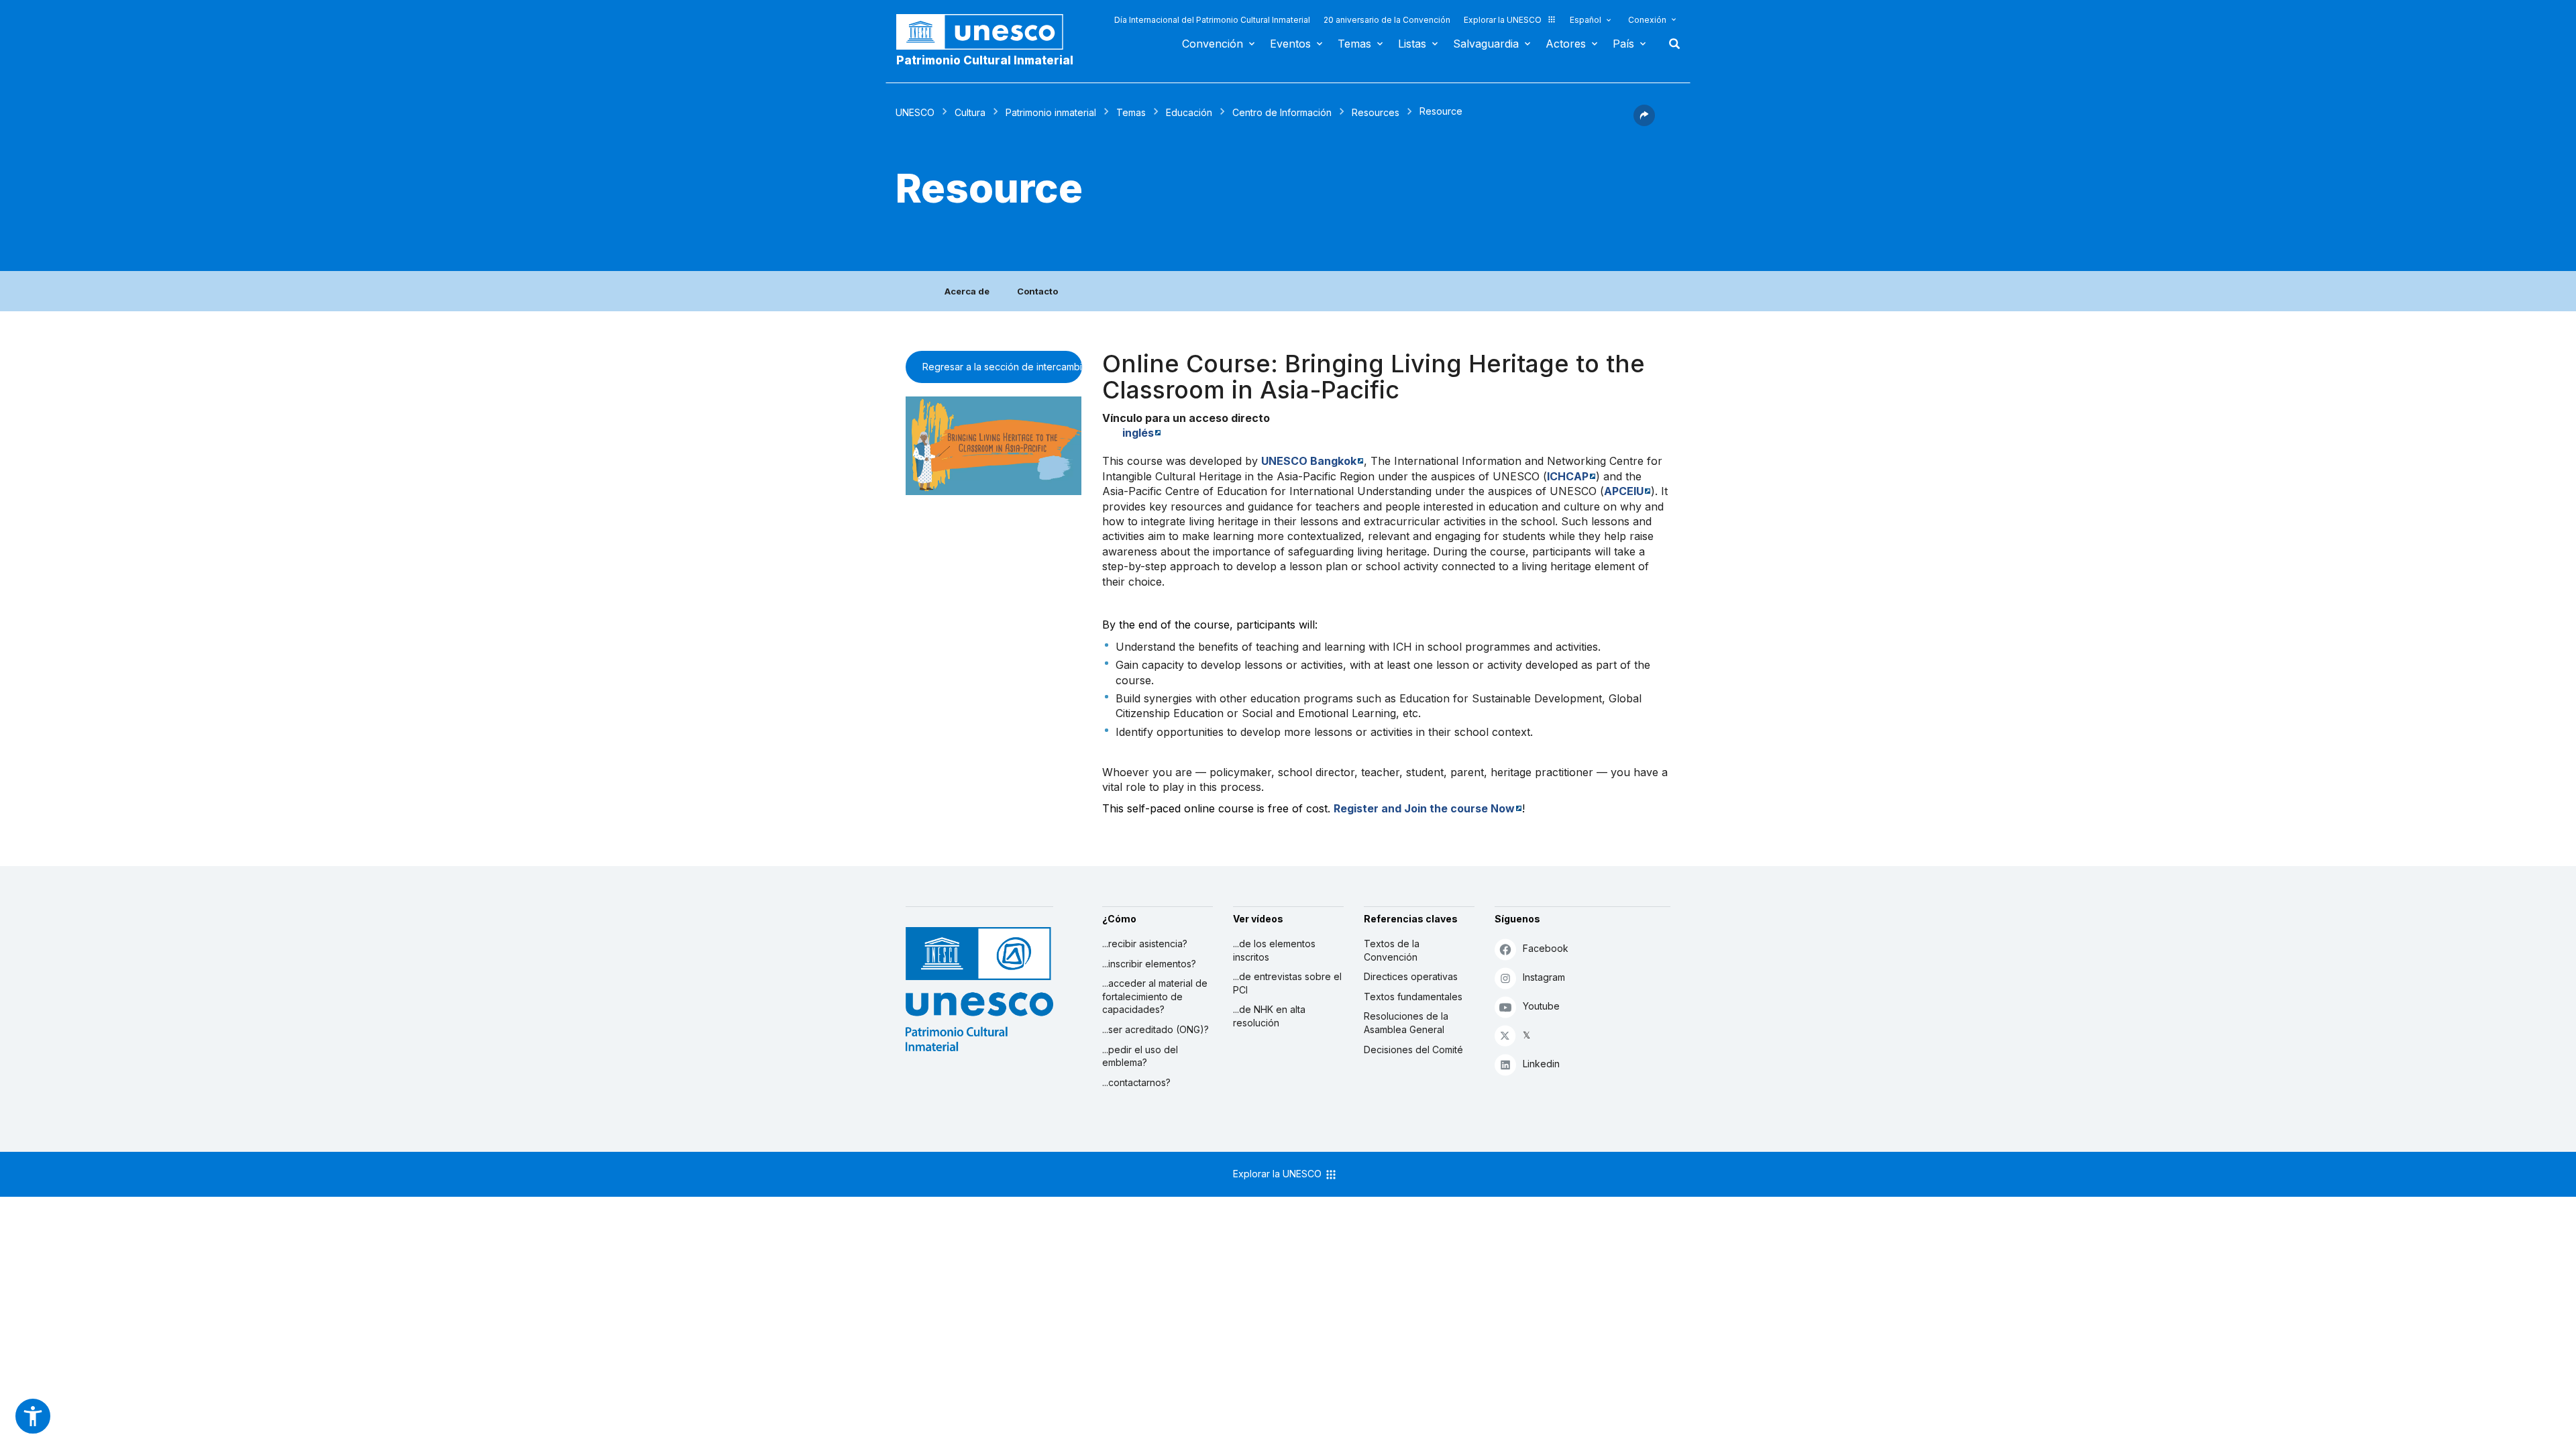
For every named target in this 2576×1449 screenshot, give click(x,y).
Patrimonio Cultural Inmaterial (985, 60)
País (1623, 44)
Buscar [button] (1670, 44)
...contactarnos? (1136, 1082)
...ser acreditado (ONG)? (1156, 1029)
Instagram (1544, 977)
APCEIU (1624, 491)
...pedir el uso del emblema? (1140, 1056)
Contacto (1037, 291)
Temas (1354, 44)
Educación (1189, 112)
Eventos (1290, 44)
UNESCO (915, 112)
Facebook (1546, 948)
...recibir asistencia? (1145, 944)
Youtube (1541, 1006)
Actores (1566, 44)
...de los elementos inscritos (1274, 950)
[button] (1644, 122)
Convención (1213, 44)
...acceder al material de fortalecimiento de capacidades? (1155, 996)
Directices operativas (1411, 976)
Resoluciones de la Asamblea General (1406, 1023)
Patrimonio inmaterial (1051, 112)
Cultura (970, 112)
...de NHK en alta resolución (1269, 1016)
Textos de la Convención (1392, 950)
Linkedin (1541, 1064)
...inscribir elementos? (1149, 964)
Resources (1376, 112)
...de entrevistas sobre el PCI (1287, 983)
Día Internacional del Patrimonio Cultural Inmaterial (1212, 20)
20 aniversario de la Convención (1387, 20)
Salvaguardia (1486, 44)
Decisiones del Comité (1413, 1050)
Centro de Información (1282, 112)
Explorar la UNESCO (1503, 20)
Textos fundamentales (1413, 997)
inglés (1138, 433)
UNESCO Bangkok (1309, 461)
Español (1586, 20)
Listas (1412, 44)
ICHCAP (1568, 476)
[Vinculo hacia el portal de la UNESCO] (987, 32)
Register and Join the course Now (1424, 808)
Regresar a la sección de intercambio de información (1002, 367)
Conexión (1647, 20)
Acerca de (967, 291)
